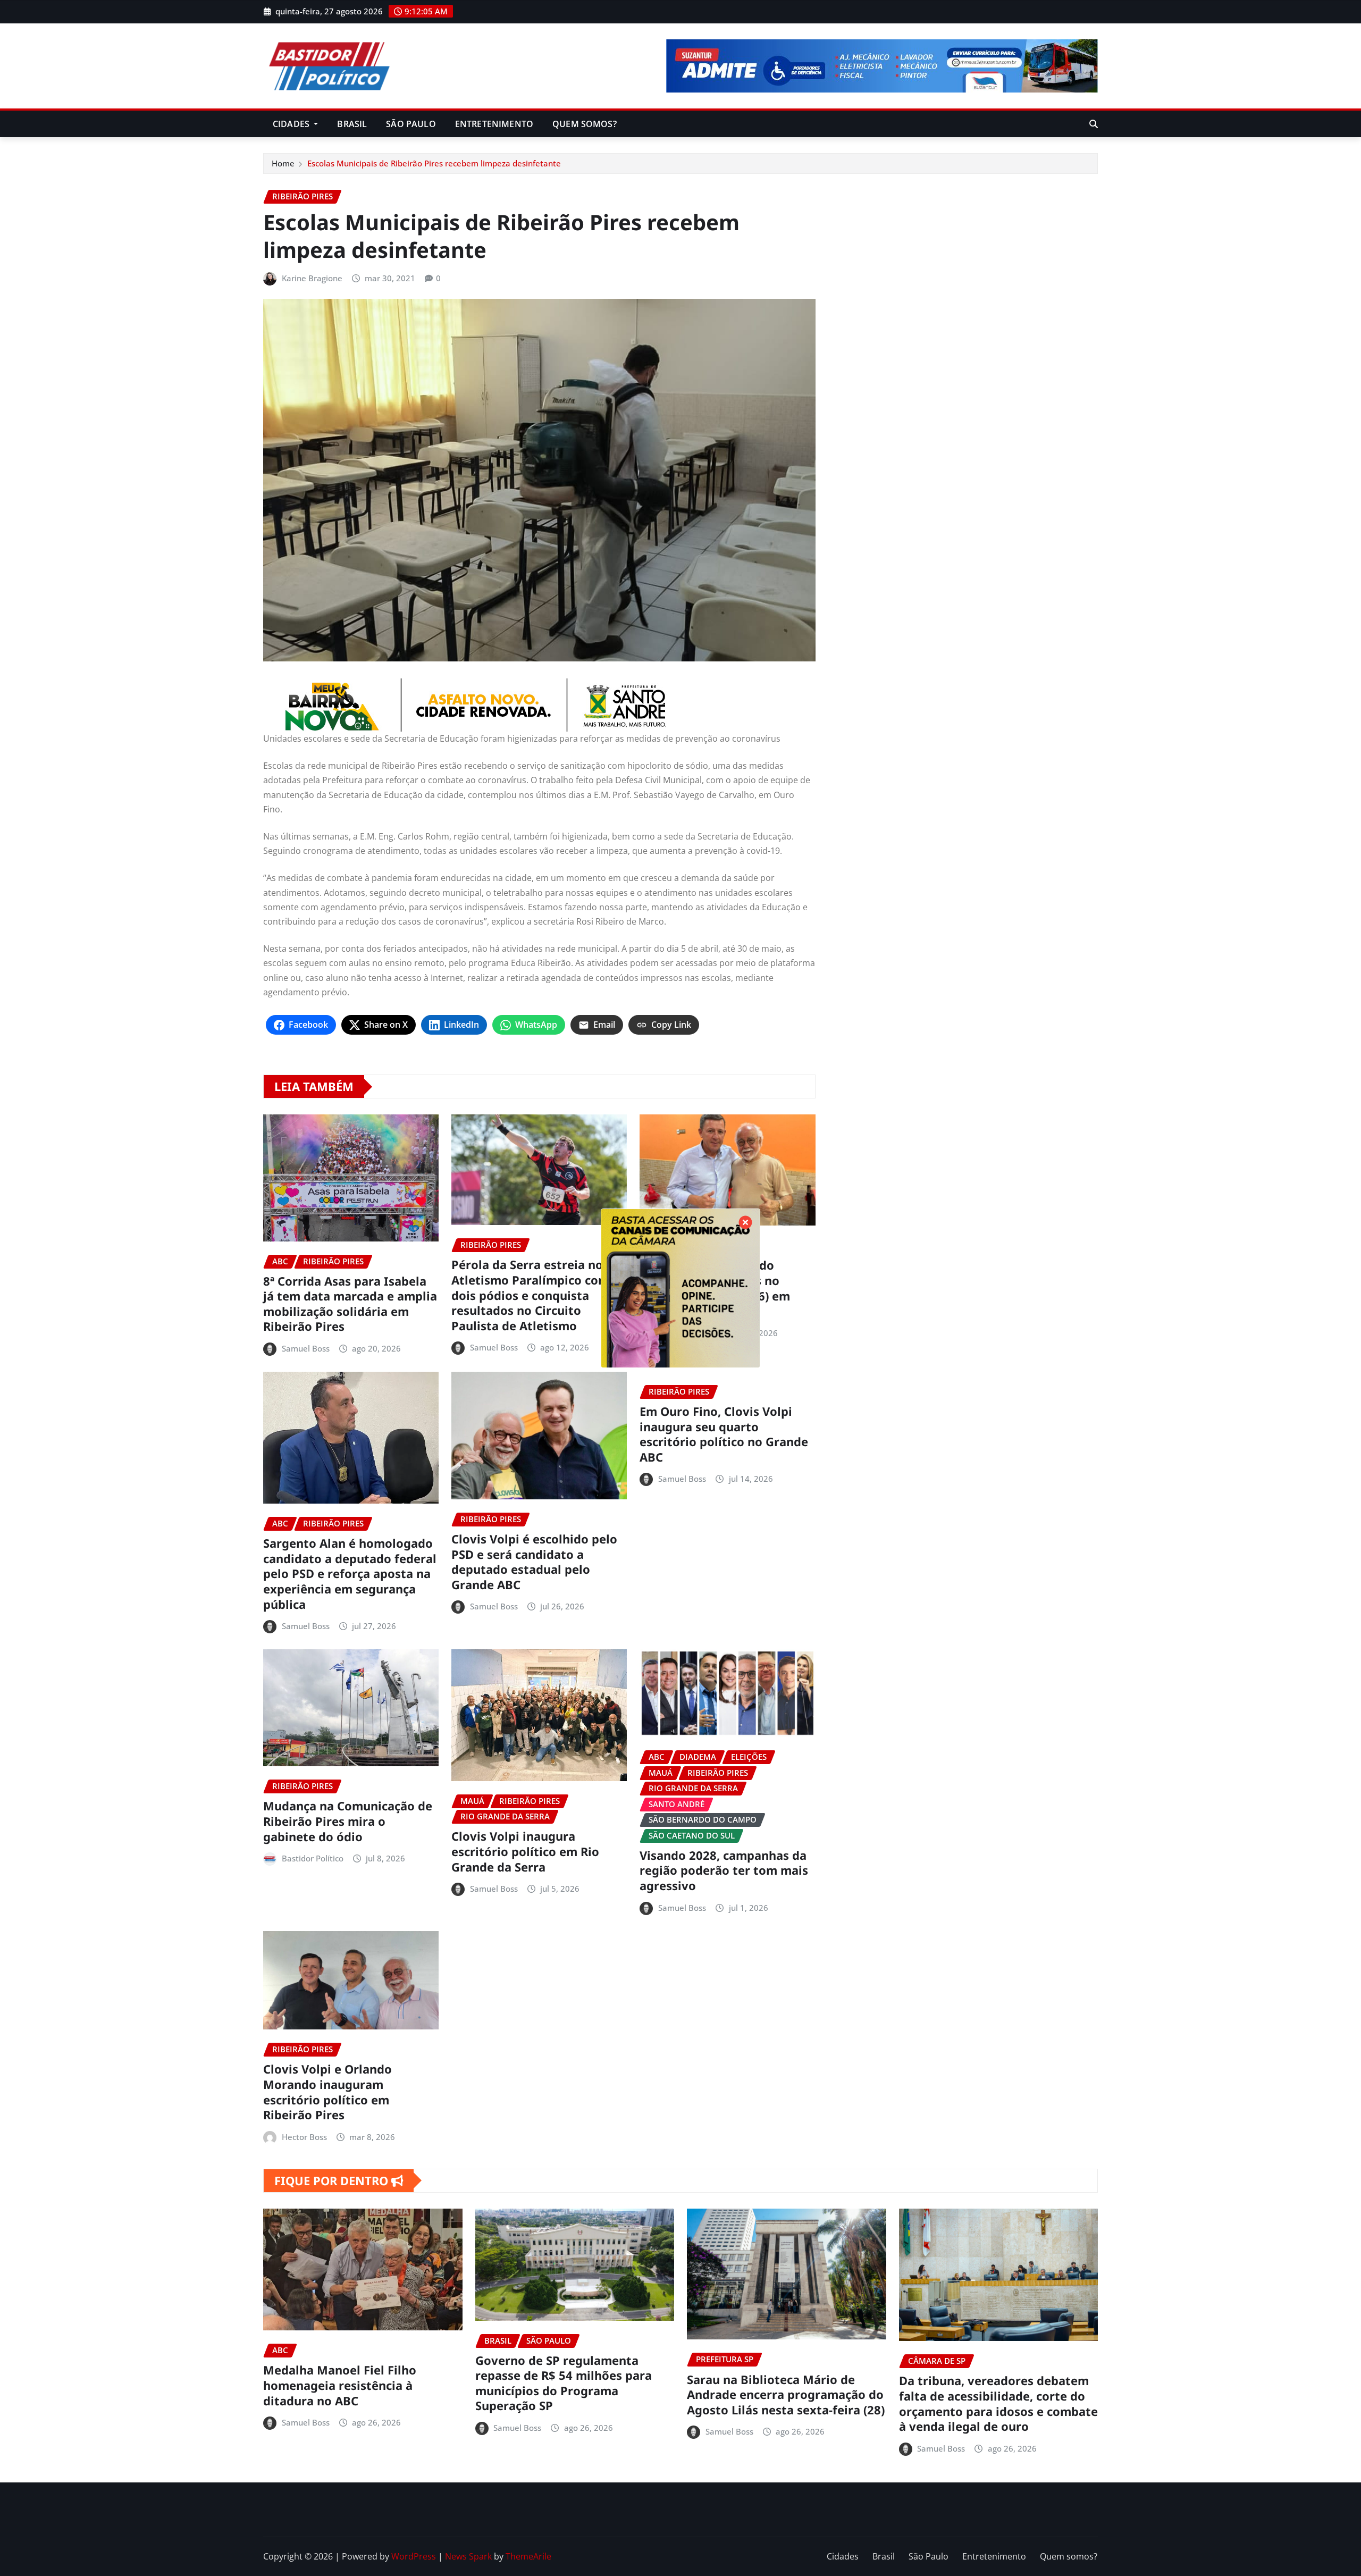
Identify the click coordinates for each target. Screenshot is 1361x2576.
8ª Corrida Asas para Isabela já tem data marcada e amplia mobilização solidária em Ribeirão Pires (350, 1304)
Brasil (352, 124)
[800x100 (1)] (539, 705)
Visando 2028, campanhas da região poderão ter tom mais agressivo (724, 1870)
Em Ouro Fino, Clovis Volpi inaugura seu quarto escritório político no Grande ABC (724, 1434)
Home (283, 163)
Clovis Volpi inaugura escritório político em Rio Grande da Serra (525, 1851)
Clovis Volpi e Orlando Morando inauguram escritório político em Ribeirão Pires (327, 2092)
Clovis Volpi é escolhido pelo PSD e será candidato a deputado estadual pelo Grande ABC (534, 1562)
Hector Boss (304, 2137)
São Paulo (411, 124)
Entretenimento (494, 124)
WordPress (414, 2556)
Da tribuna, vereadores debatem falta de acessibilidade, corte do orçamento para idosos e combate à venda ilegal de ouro (998, 2403)
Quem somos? (585, 124)
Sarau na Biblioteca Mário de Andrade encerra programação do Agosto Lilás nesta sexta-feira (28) (786, 2394)
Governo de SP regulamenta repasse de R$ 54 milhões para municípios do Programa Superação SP (564, 2383)
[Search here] (1094, 124)
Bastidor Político (313, 1858)
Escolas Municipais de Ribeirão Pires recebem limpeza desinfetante (434, 163)
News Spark (468, 2556)
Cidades (292, 124)
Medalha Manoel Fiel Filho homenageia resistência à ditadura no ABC (340, 2385)
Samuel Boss (306, 1348)
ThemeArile (528, 2556)
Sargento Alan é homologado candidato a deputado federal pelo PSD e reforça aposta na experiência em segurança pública (350, 1573)
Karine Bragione (312, 278)
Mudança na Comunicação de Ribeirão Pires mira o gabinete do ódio (348, 1821)
